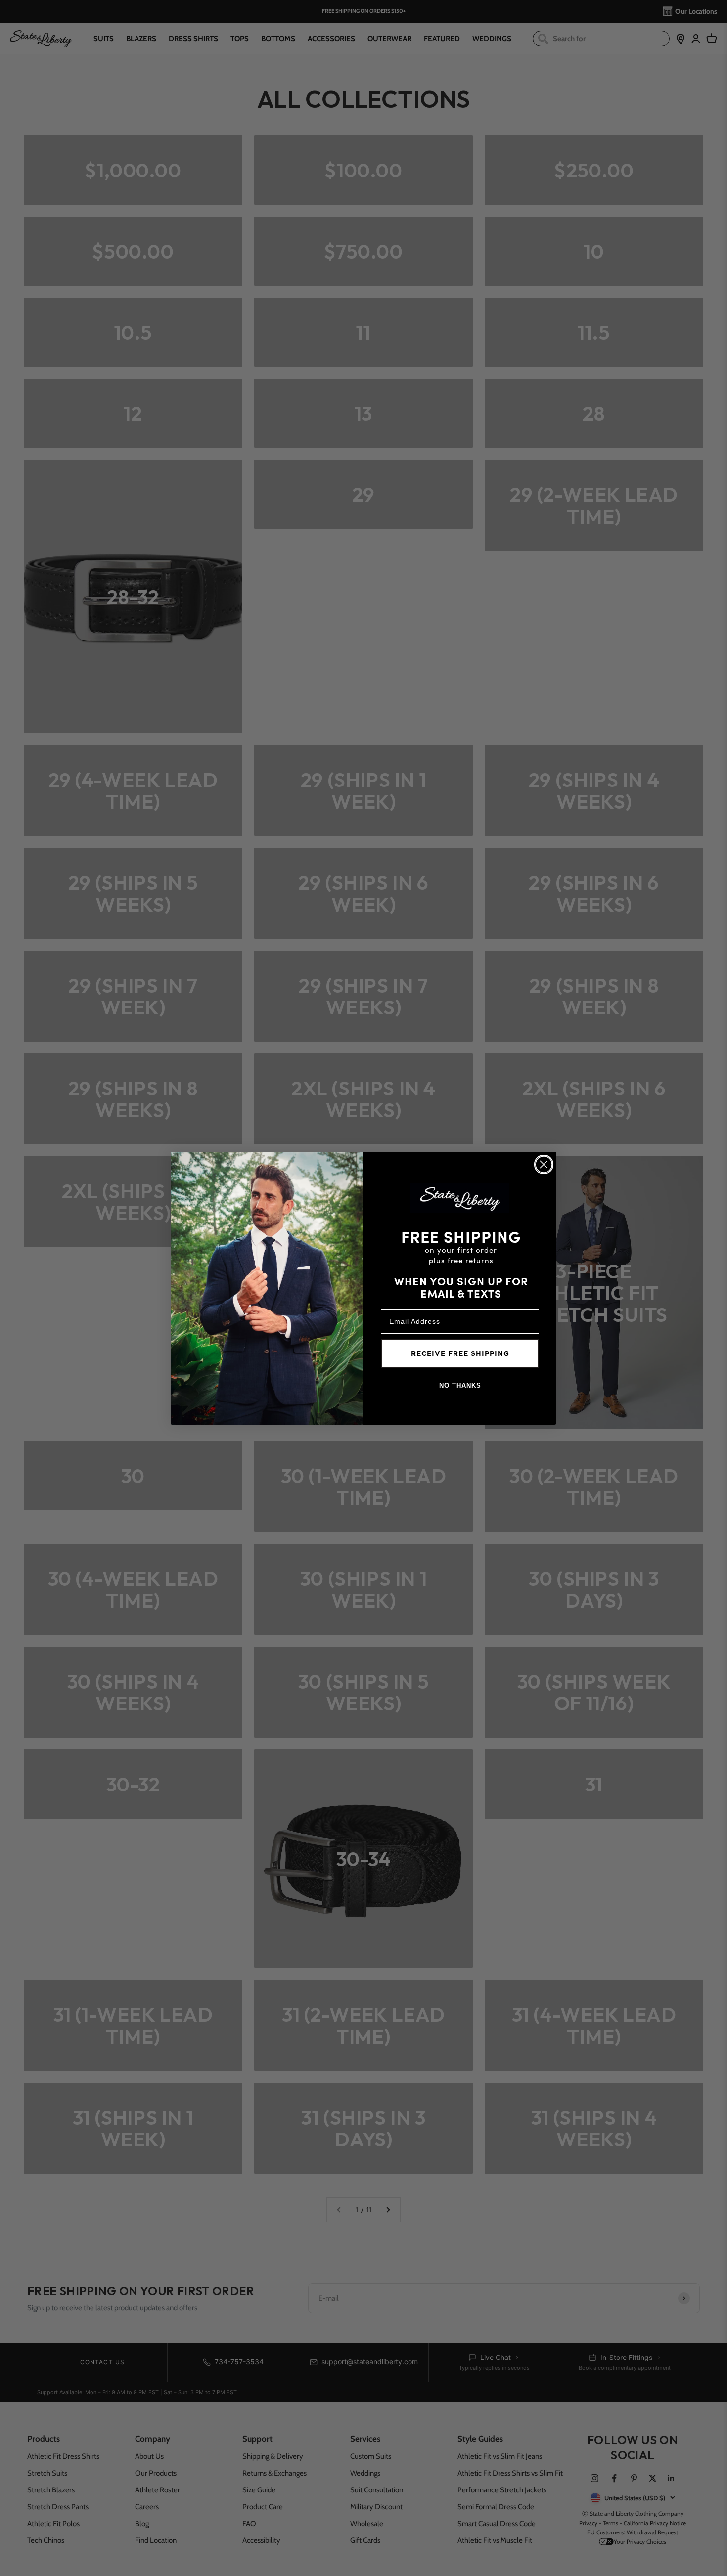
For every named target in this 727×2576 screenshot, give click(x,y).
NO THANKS (460, 1385)
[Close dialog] (544, 1164)
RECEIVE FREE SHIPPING (460, 1353)
